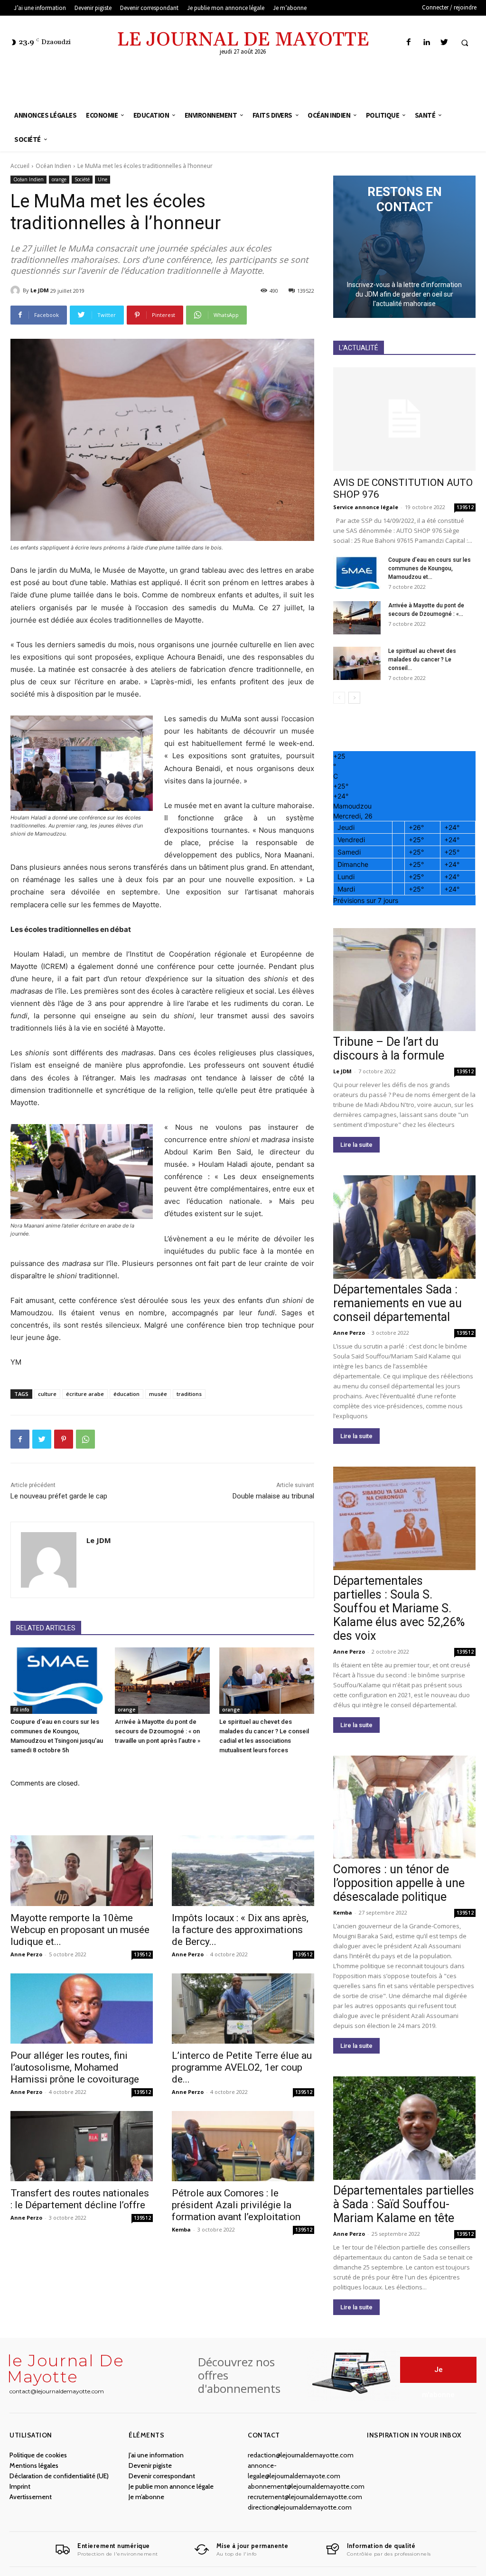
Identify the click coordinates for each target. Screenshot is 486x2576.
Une (103, 179)
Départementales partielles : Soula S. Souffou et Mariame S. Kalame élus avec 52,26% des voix (399, 1608)
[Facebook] (409, 42)
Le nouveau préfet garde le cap (59, 1496)
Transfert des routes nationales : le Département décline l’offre (80, 2199)
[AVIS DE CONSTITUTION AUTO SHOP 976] (404, 419)
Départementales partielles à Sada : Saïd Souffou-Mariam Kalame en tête (404, 2204)
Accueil (20, 166)
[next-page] (354, 698)
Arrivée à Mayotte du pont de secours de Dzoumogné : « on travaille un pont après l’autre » (158, 1731)
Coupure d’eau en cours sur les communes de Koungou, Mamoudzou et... (430, 568)
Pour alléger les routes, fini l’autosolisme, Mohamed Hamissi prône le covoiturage (75, 2067)
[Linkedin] (426, 42)
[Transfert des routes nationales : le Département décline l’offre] (82, 2146)
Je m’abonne (146, 2497)
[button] (465, 43)
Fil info (21, 1710)
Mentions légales (34, 2465)
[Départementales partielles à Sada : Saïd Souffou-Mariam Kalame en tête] (404, 2128)
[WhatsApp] (85, 1439)
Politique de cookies (38, 2455)
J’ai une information (156, 2455)
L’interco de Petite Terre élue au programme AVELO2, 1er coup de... (242, 2067)
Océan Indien (53, 166)
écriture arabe (85, 1394)
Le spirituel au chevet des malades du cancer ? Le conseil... (422, 660)
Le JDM (40, 290)
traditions (189, 1394)
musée (158, 1394)
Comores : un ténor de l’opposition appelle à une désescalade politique (399, 1883)
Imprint (20, 2486)
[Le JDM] (17, 290)
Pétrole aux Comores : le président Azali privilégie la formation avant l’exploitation (236, 2205)
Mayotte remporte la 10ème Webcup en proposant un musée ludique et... (80, 1930)
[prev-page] (339, 698)
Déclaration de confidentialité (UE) (59, 2476)
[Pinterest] (64, 1439)
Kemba (181, 2229)
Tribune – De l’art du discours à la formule (389, 1049)
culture (47, 1394)
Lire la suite (356, 1145)
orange (59, 179)
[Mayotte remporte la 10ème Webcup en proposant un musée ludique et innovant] (82, 1870)
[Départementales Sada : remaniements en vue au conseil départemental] (404, 1227)
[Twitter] (444, 42)
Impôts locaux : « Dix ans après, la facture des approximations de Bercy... (240, 1930)
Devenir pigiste (150, 2465)
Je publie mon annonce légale (171, 2486)
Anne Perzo (26, 1954)
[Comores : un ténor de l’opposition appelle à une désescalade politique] (404, 1807)
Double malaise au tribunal (273, 1496)
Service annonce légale (366, 507)
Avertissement (31, 2497)
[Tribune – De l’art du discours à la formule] (404, 980)
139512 (142, 1954)
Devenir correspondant (162, 2476)
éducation (126, 1394)
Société (82, 179)
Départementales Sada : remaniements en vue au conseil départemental (397, 1303)
